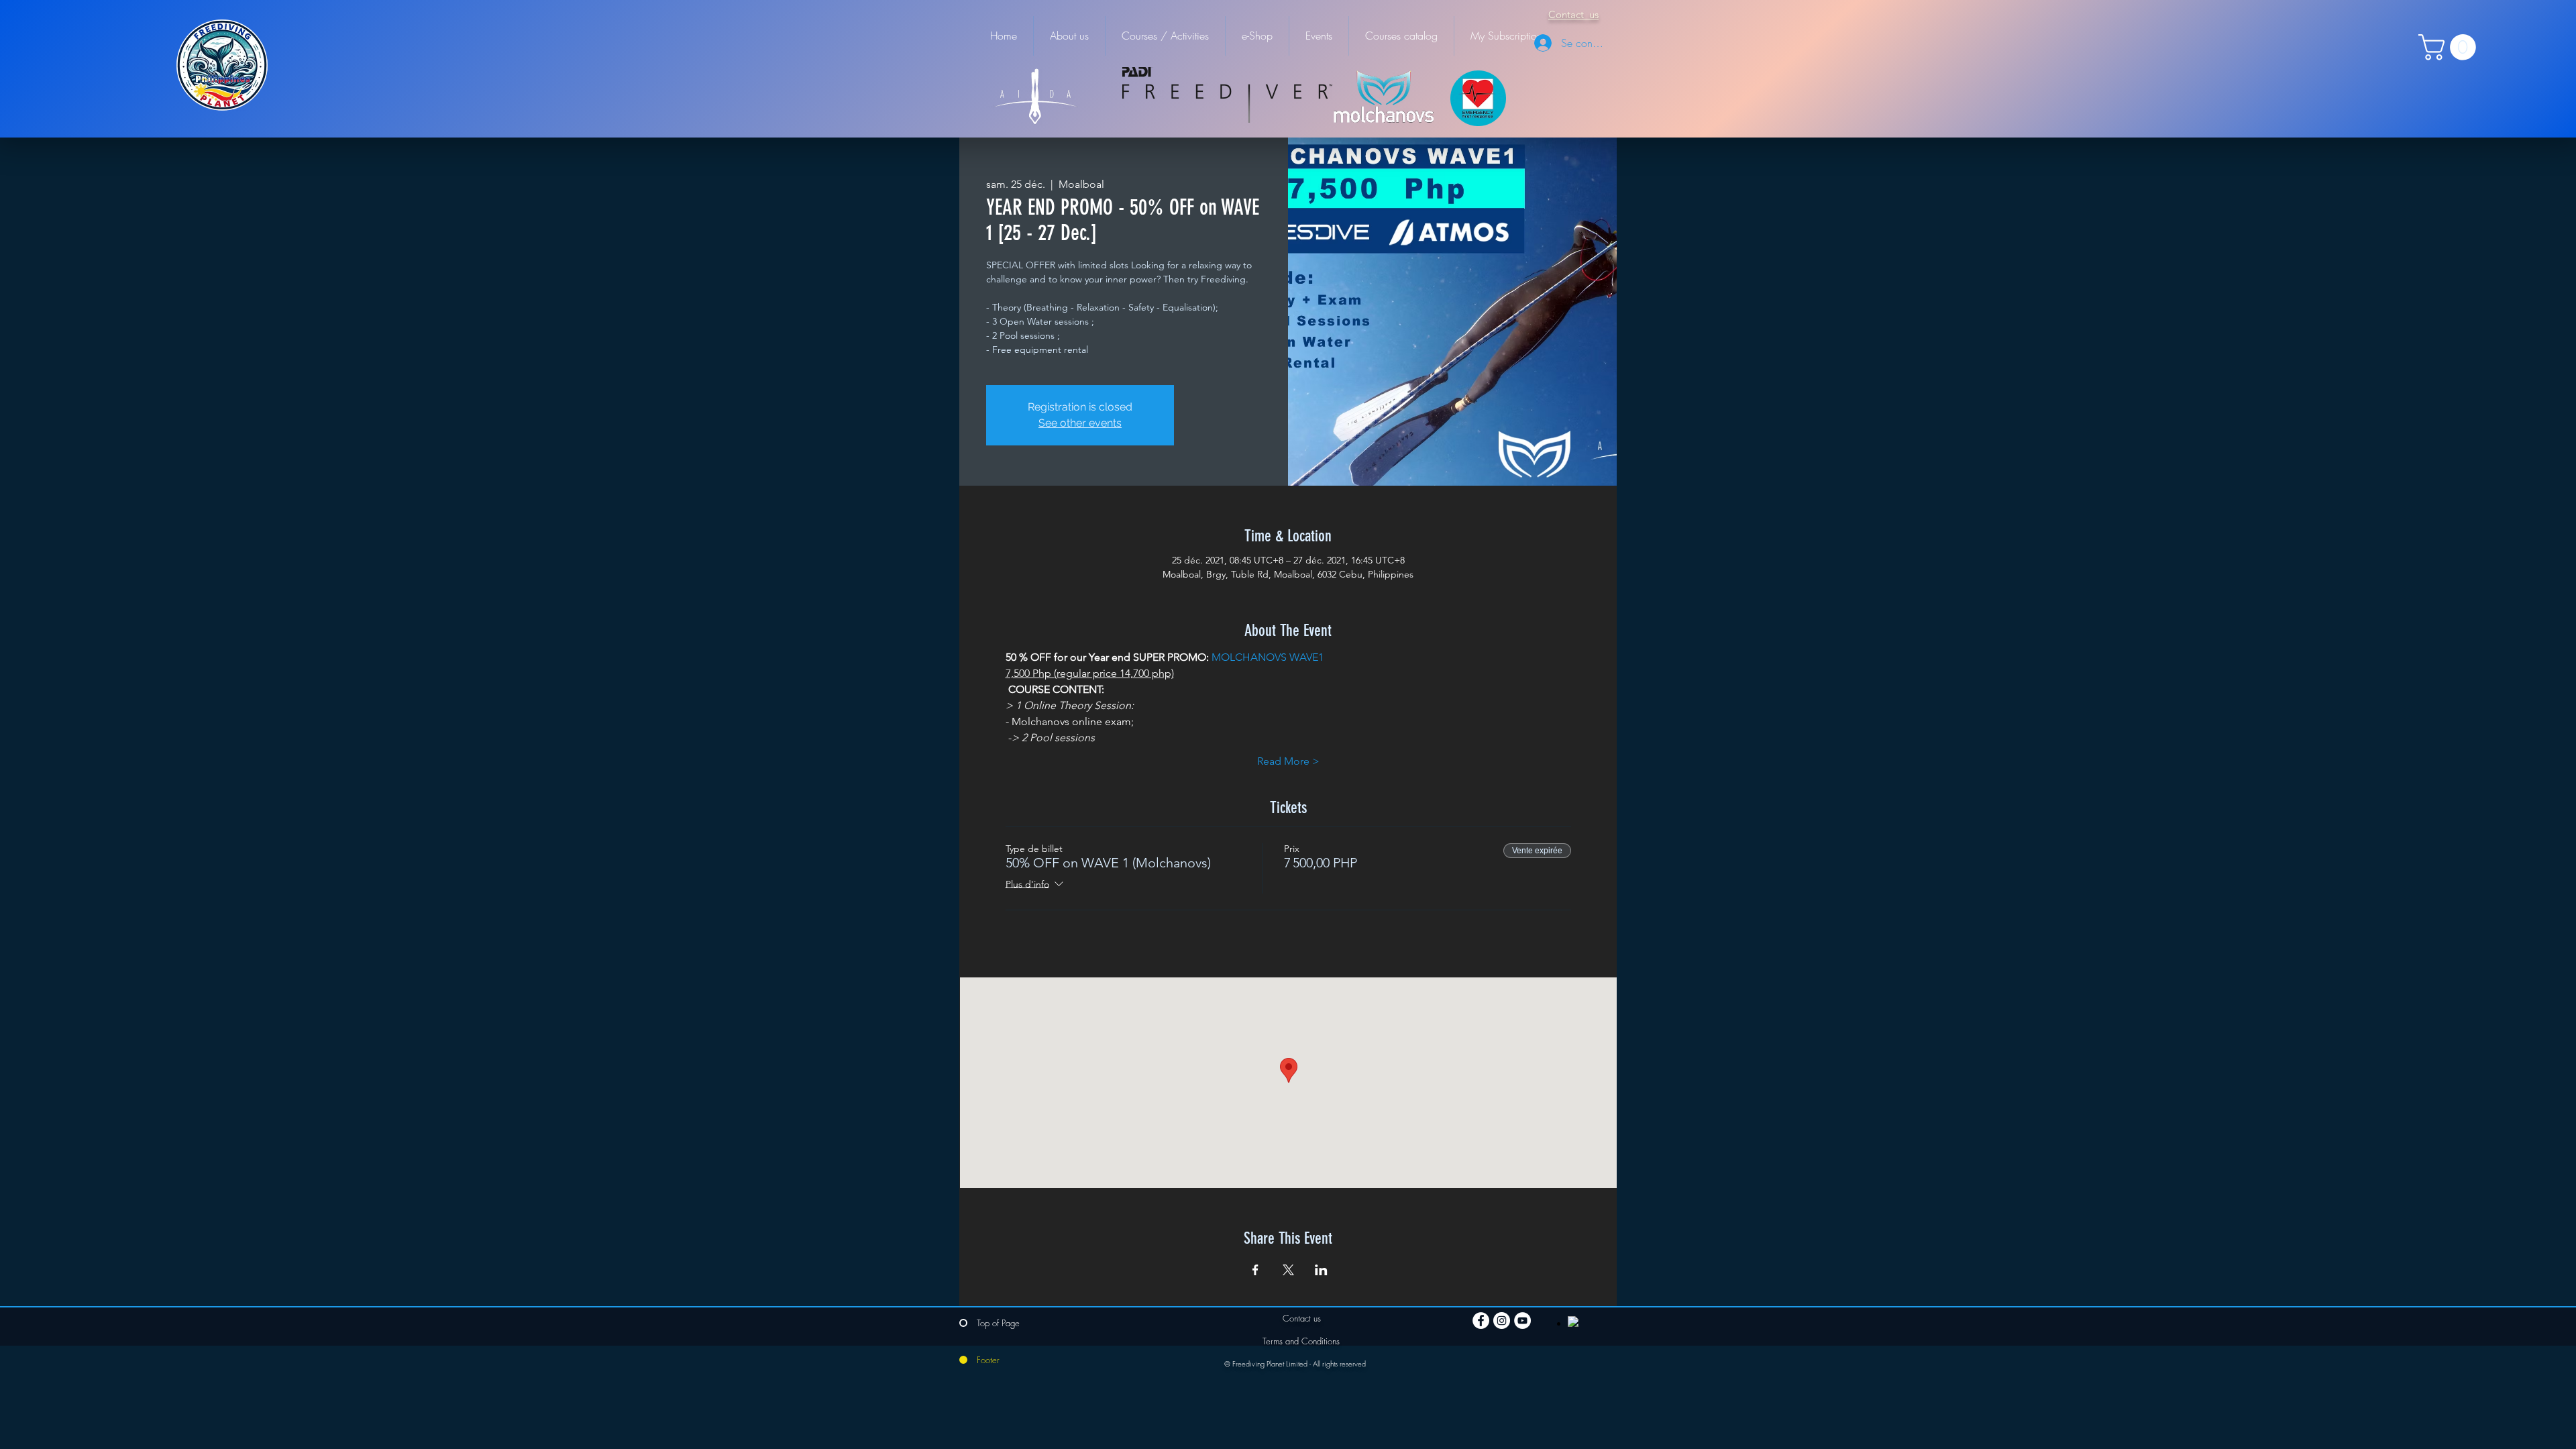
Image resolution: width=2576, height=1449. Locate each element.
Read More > (1288, 761)
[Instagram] (1502, 1321)
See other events (1080, 423)
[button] (2450, 47)
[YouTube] (1522, 1321)
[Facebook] (1481, 1321)
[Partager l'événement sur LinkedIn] (1321, 1270)
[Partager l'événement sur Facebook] (1255, 1270)
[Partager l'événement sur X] (1288, 1270)
